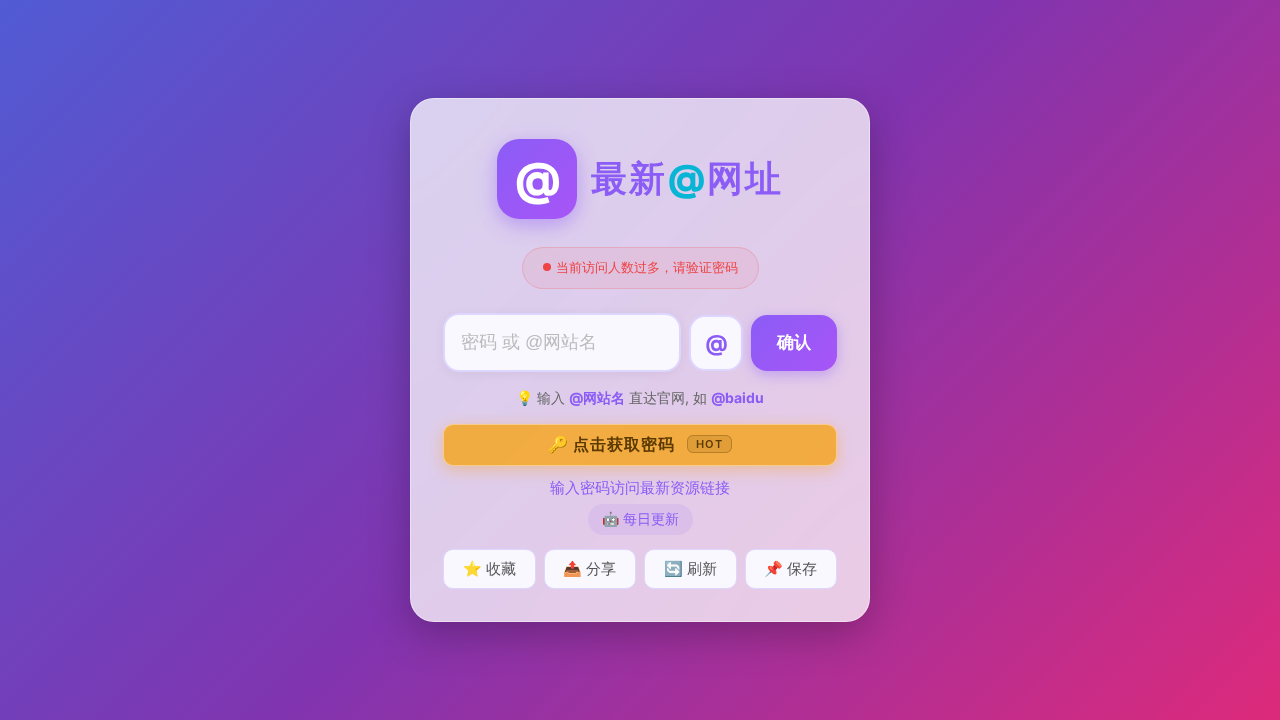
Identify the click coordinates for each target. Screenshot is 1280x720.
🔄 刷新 (690, 568)
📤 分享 (589, 568)
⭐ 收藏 (489, 568)
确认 (794, 342)
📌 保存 (790, 568)
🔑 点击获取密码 (635, 444)
